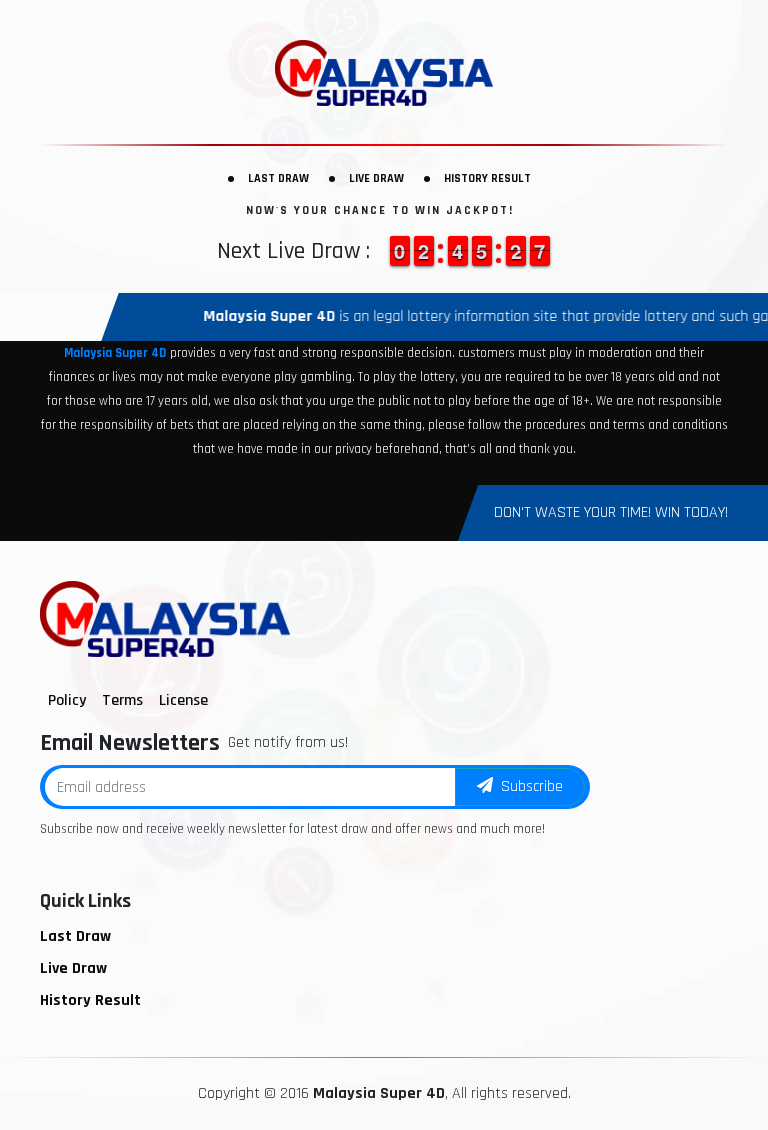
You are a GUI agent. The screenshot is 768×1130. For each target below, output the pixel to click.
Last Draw (278, 178)
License (183, 700)
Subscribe (528, 786)
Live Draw (376, 178)
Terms (122, 700)
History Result (487, 178)
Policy (67, 700)
